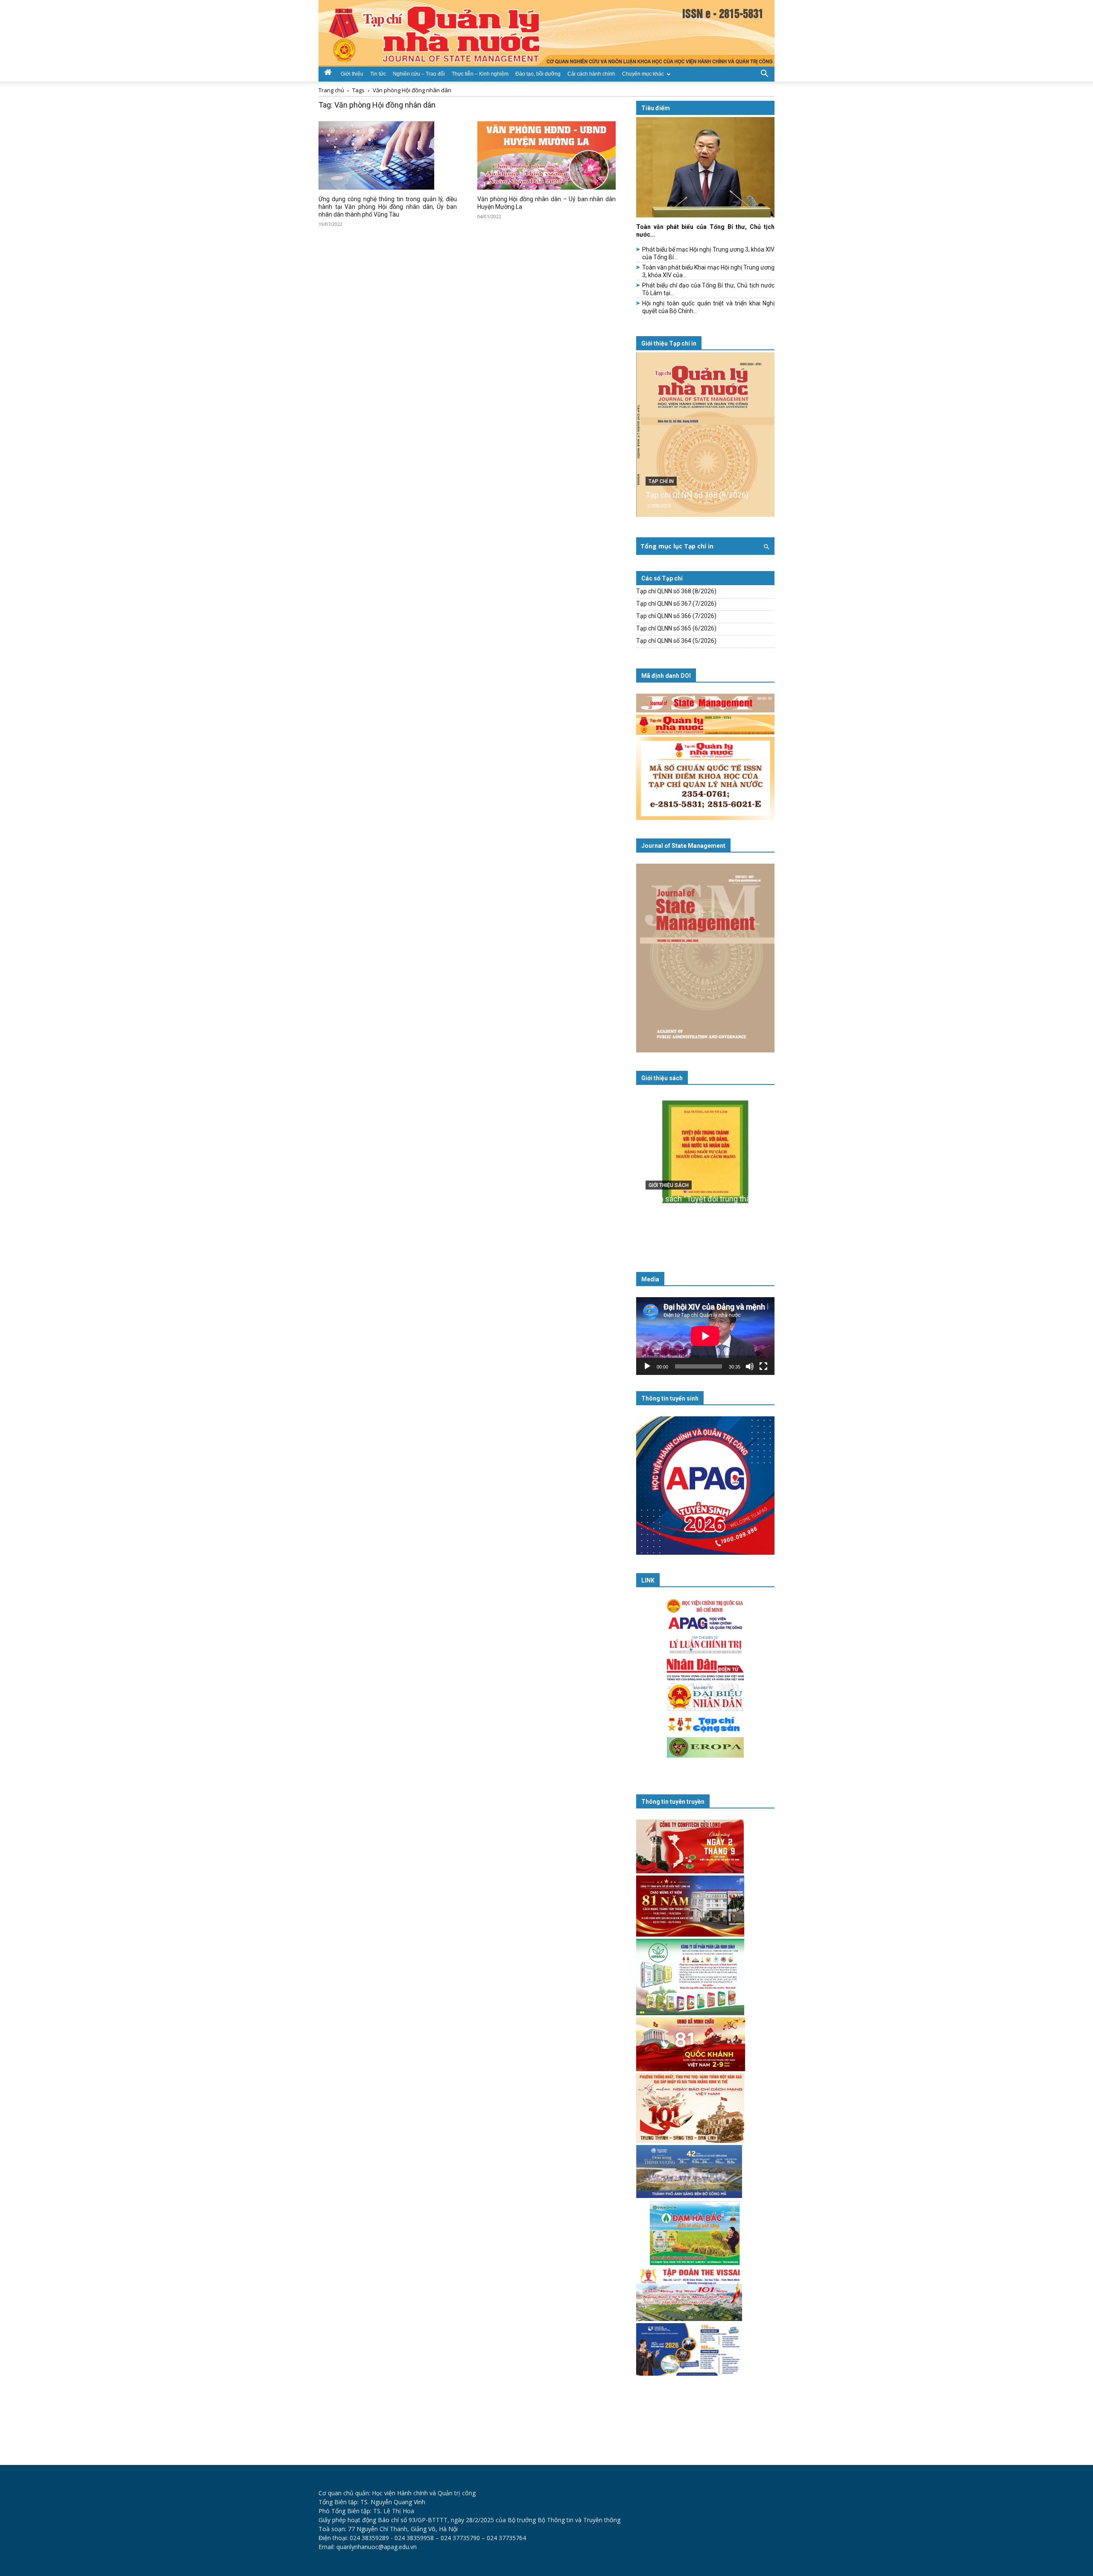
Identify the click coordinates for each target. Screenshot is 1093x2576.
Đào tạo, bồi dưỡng (538, 74)
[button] (764, 73)
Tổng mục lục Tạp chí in (677, 546)
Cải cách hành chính (591, 74)
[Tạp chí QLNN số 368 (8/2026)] (705, 435)
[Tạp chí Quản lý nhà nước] (546, 33)
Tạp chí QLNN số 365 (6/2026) (676, 628)
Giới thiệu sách (662, 1078)
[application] (705, 1336)
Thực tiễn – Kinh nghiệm (480, 74)
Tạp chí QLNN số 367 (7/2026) (676, 604)
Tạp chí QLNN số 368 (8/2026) (697, 495)
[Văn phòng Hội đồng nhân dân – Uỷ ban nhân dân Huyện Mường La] (546, 155)
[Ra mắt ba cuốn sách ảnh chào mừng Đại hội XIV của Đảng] (705, 1169)
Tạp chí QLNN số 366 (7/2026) (676, 616)
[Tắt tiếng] (750, 1366)
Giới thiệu (352, 74)
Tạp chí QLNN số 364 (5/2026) (676, 641)
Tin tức (378, 74)
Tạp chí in (661, 481)
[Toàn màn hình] (763, 1366)
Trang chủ (331, 90)
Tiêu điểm (656, 108)
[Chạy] (647, 1366)
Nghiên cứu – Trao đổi (419, 74)
